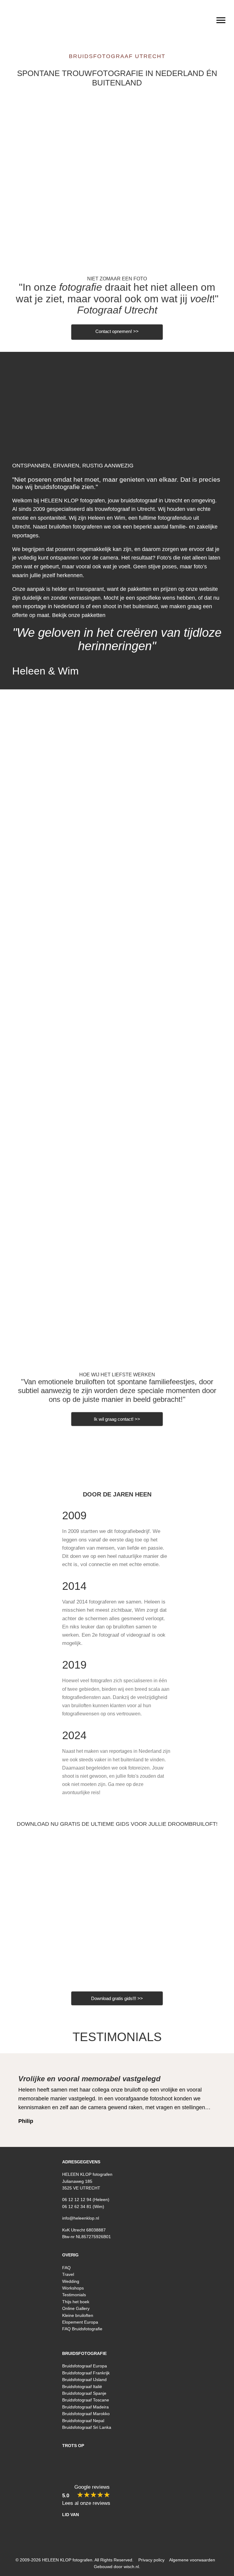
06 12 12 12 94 (77, 2200)
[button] (101, 2342)
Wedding (71, 2281)
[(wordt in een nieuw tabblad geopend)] (117, 1909)
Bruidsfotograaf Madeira (85, 2407)
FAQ (66, 2268)
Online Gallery (76, 2308)
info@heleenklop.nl (81, 2218)
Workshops (73, 2288)
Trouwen (117, 179)
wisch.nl (131, 2567)
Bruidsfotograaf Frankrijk (86, 2373)
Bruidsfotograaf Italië (82, 2387)
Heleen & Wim (45, 671)
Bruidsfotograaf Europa (85, 2366)
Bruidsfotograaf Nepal (83, 2421)
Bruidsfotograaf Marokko (86, 2414)
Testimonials (117, 2037)
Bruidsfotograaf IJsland (84, 2380)
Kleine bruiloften (78, 2315)
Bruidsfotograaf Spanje (84, 2393)
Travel (68, 2274)
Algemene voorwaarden (192, 2560)
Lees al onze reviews (86, 2503)
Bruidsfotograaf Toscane (86, 2400)
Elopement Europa (80, 2322)
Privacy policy (151, 2560)
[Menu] (221, 20)
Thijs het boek (76, 2302)
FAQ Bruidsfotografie (82, 2329)
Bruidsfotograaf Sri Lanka (87, 2427)
